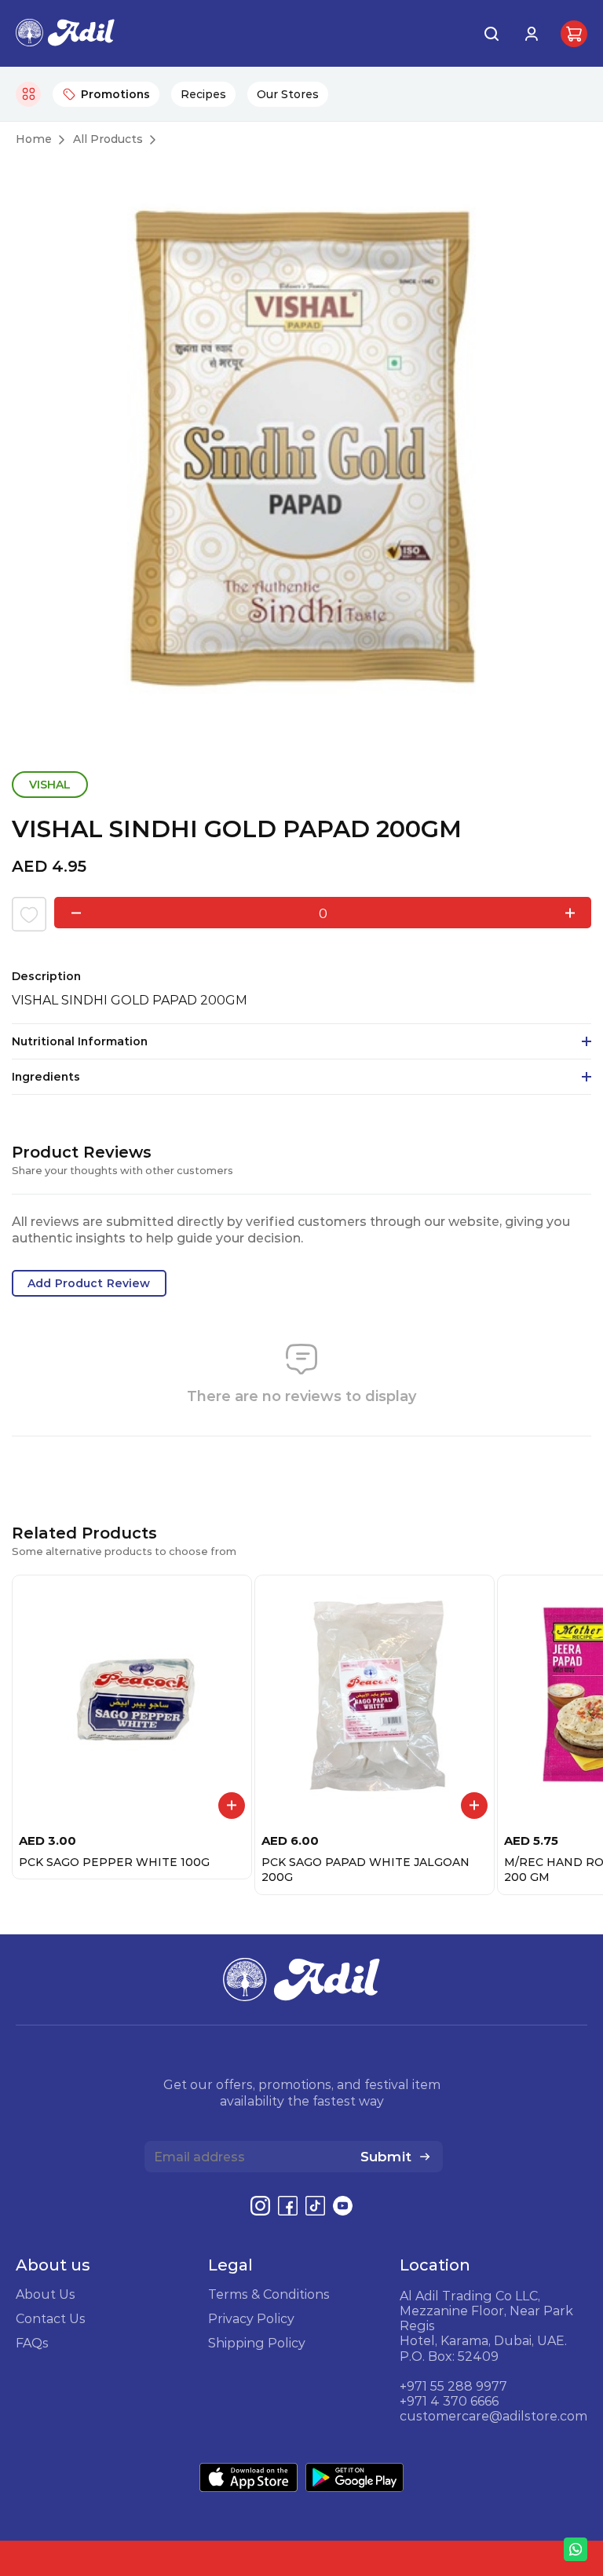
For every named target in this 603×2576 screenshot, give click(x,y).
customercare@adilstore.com (493, 2416)
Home (34, 139)
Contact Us (51, 2318)
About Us (46, 2294)
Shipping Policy (257, 2343)
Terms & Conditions (269, 2294)
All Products (108, 139)
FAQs (32, 2343)
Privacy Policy (251, 2318)
